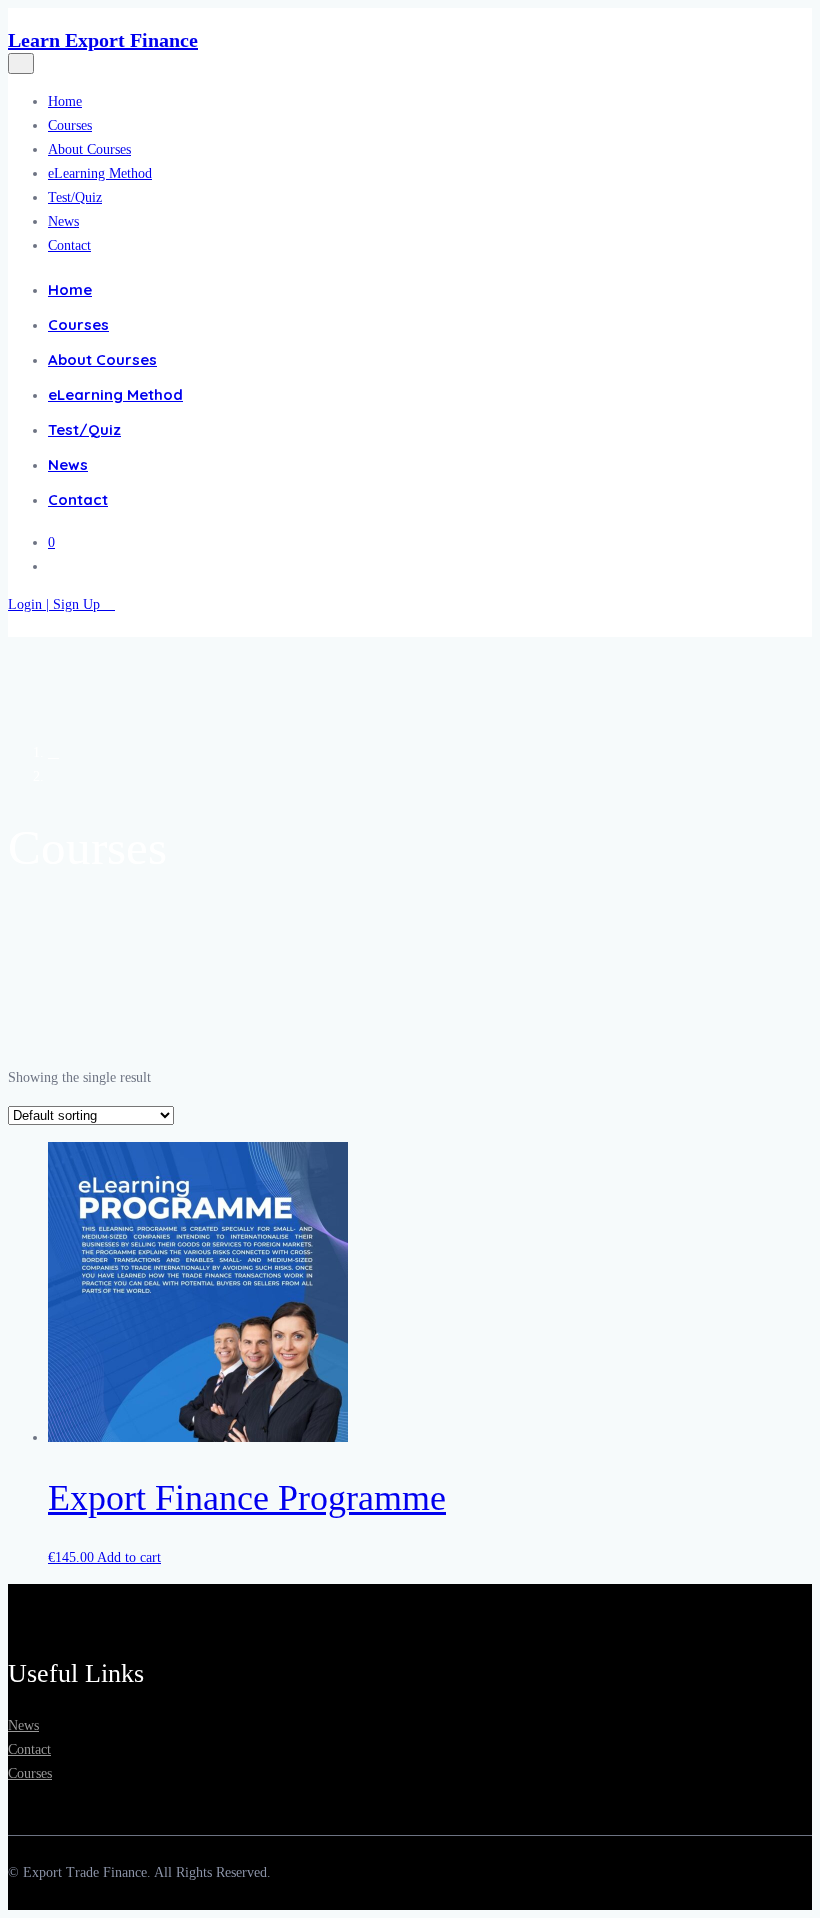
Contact (69, 245)
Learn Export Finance (103, 40)
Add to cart (129, 1557)
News (63, 221)
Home (65, 101)
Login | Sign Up (56, 604)
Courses (70, 125)
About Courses (89, 149)
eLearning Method (100, 173)
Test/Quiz (75, 197)
